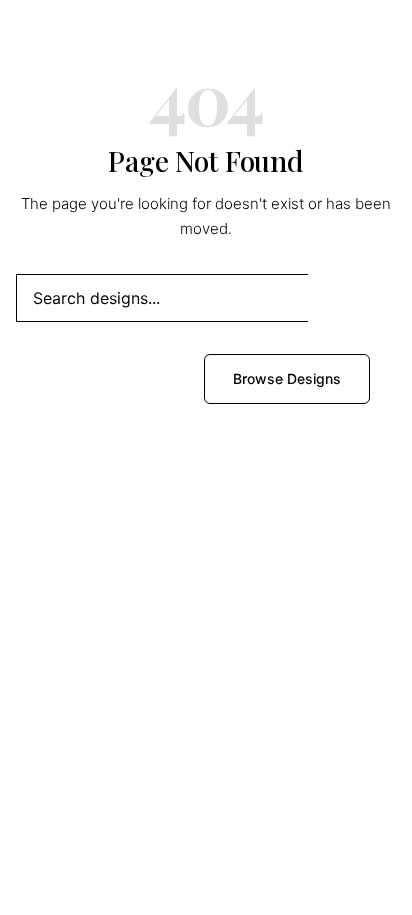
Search (352, 297)
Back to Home (117, 378)
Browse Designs (287, 378)
